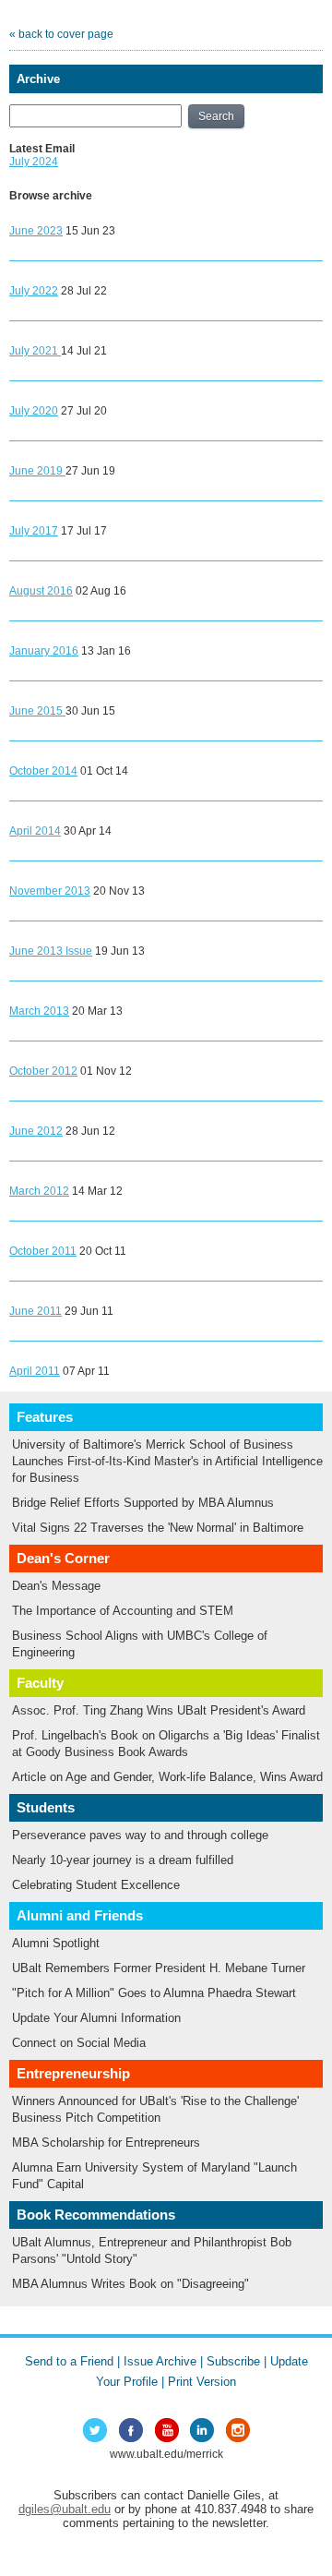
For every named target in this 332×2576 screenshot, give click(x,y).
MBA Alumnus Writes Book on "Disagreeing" (130, 2284)
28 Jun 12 (90, 1131)
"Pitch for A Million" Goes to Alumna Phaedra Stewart (154, 1993)
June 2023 (36, 231)
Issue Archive (160, 2361)
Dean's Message (56, 1586)
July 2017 (34, 531)
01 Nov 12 (106, 1071)
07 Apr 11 (86, 1371)
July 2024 (34, 162)
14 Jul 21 (84, 351)
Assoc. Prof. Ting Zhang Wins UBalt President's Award (159, 1710)
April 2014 (35, 831)
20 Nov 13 (119, 891)
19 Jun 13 (120, 951)
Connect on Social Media (79, 2043)
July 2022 (34, 291)
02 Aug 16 (101, 591)
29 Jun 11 (89, 1311)
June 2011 (36, 1311)
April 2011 (35, 1371)
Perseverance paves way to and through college (140, 1835)
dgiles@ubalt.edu (65, 2509)
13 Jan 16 (106, 651)
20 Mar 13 (97, 1011)
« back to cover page (61, 34)
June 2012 (36, 1131)
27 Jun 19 (90, 471)
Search (216, 116)
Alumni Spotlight (56, 1943)
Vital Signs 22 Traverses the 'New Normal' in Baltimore (158, 1528)
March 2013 (39, 1011)
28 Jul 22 (84, 291)
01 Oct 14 (104, 771)
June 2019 (37, 471)
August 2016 (41, 591)
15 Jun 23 (90, 231)
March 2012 (39, 1191)
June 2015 (37, 711)
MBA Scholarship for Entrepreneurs (106, 2143)
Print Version (202, 2382)
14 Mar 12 (97, 1191)
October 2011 (43, 1251)
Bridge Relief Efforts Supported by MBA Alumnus (143, 1503)
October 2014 (43, 771)
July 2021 (35, 351)
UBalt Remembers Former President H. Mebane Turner (159, 1968)
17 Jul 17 (84, 531)
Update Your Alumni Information (96, 2018)
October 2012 (43, 1071)
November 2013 (50, 891)
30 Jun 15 (90, 711)
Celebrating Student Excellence (96, 1885)
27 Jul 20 (84, 411)
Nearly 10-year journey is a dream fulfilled (123, 1860)
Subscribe (233, 2361)
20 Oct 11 (103, 1251)
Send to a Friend (69, 2361)
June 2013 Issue (51, 951)
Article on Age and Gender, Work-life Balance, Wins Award (167, 1777)
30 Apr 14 (88, 831)
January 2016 (44, 651)
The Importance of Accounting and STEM (123, 1611)
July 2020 (34, 411)
